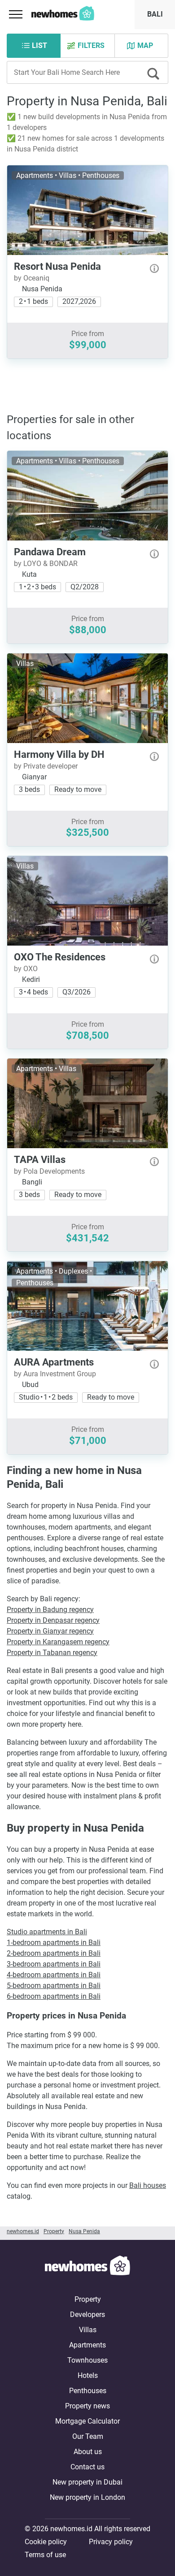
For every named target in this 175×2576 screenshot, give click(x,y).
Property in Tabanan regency (52, 1653)
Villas (88, 2330)
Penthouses (88, 2391)
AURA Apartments (54, 1362)
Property (88, 2299)
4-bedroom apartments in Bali (54, 1975)
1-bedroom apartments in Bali (54, 1943)
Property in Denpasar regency (53, 1620)
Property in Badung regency (50, 1610)
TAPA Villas (40, 1160)
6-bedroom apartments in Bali (54, 1996)
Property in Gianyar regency (50, 1631)
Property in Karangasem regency (58, 1642)
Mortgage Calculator (87, 2421)
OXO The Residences (60, 957)
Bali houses (148, 2185)
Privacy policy (111, 2542)
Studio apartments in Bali (47, 1932)
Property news (87, 2406)
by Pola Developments (49, 1171)
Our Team (88, 2436)
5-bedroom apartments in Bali (54, 1986)
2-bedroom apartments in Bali (54, 1953)
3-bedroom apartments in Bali (54, 1964)
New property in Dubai (87, 2482)
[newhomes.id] (87, 2267)
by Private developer (46, 766)
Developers (87, 2315)
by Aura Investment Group (55, 1374)
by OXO (26, 969)
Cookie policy (46, 2542)
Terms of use (45, 2555)
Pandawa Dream (50, 552)
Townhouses (87, 2360)
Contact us (87, 2467)
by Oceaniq (32, 278)
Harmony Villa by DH (59, 754)
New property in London (87, 2497)
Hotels (88, 2375)
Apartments (87, 2345)
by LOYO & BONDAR (46, 564)
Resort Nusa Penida (57, 266)
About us (88, 2452)
